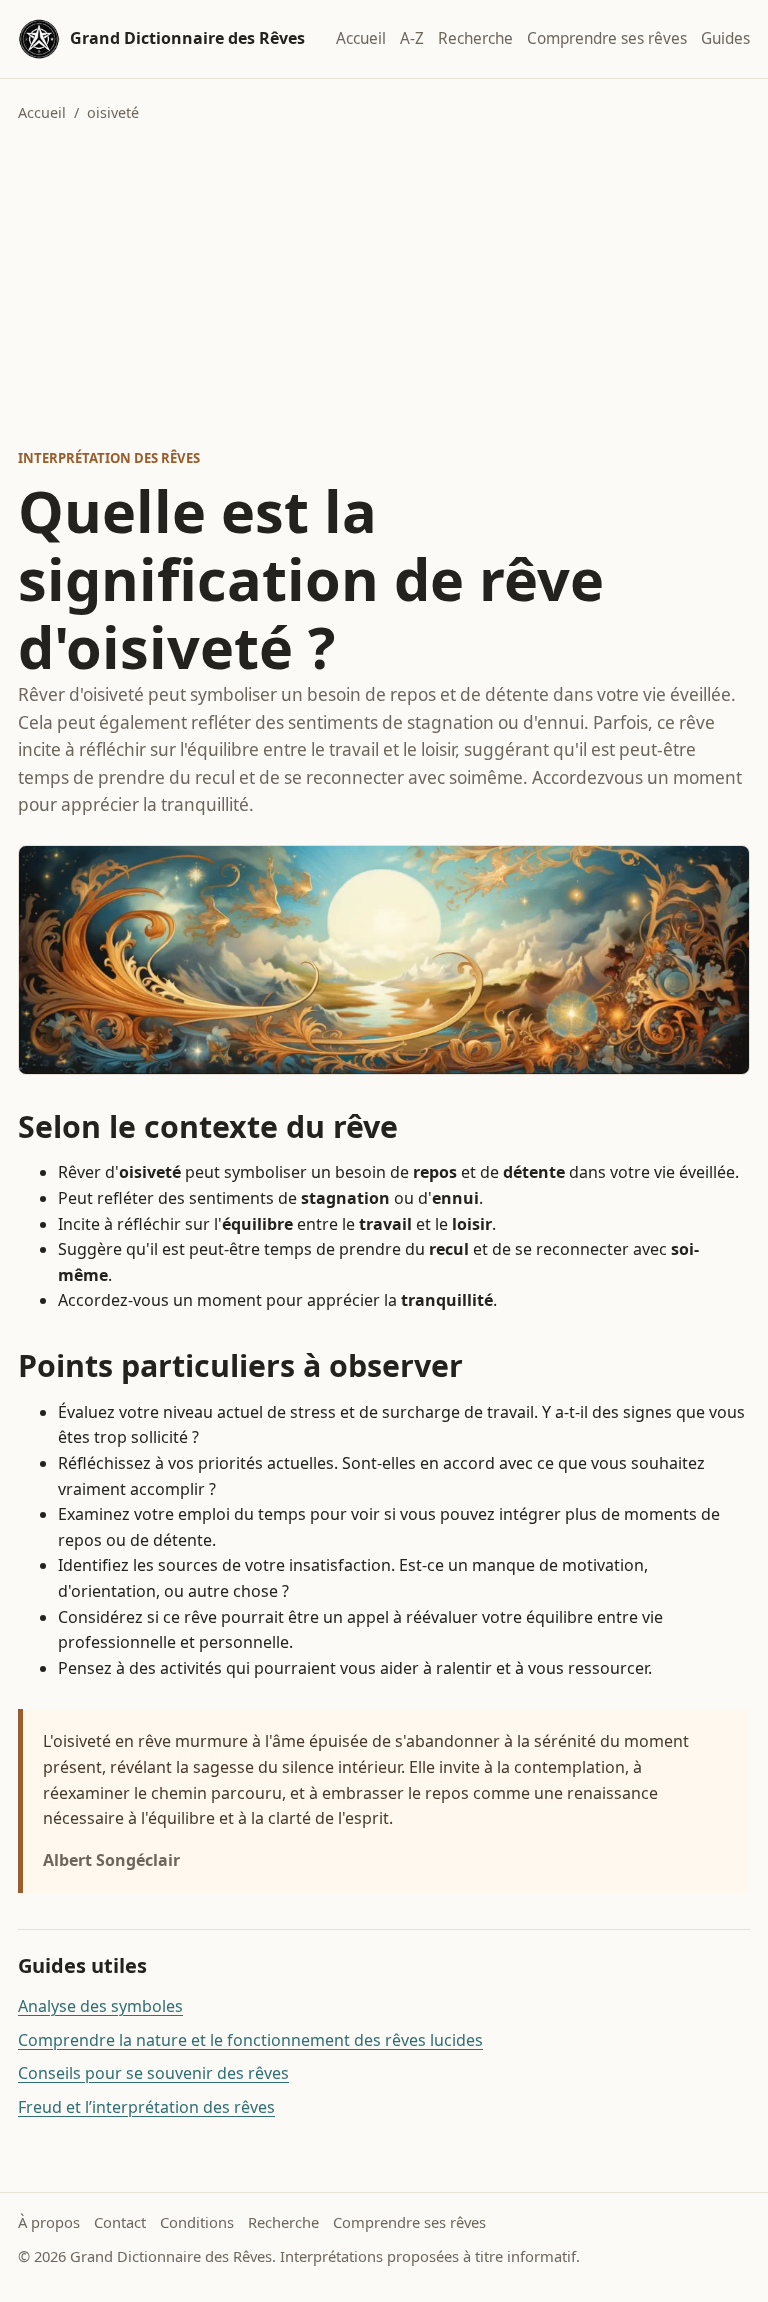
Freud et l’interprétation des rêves (146, 2107)
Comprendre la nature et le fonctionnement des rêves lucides (250, 2040)
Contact (120, 2222)
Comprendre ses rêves (607, 38)
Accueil (361, 38)
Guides (725, 38)
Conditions (197, 2222)
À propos (49, 2222)
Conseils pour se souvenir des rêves (153, 2073)
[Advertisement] (384, 286)
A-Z (412, 38)
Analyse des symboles (100, 2006)
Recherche (475, 38)
